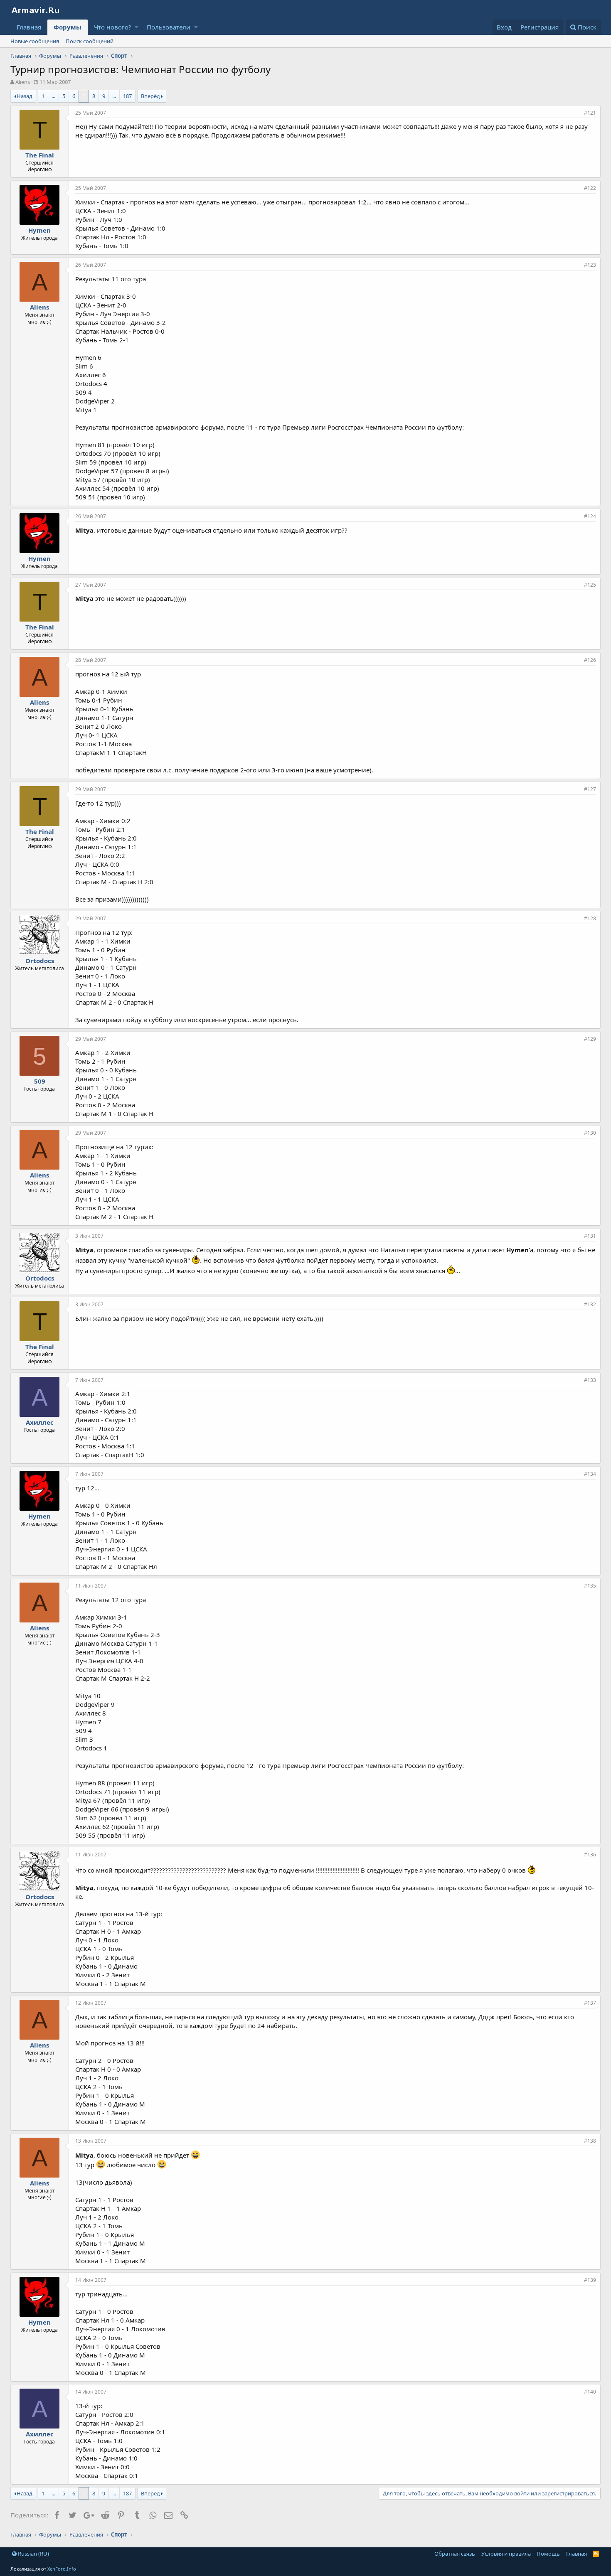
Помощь (548, 2554)
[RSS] (596, 2554)
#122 (590, 188)
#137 (590, 2003)
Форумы (68, 27)
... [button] (53, 96)
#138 (590, 2141)
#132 (590, 1304)
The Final (40, 155)
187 (127, 96)
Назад (25, 96)
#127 (590, 789)
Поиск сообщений (90, 41)
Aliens (23, 82)
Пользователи (169, 27)
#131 (590, 1236)
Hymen (39, 230)
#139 (590, 2280)
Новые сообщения (35, 41)
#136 (590, 1855)
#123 (590, 265)
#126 (590, 660)
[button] (137, 27)
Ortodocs (40, 961)
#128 (590, 918)
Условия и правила (506, 2554)
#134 (590, 1474)
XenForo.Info (62, 2569)
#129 (590, 1039)
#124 (590, 516)
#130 (590, 1133)
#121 (590, 113)
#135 (590, 1586)
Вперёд (150, 96)
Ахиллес (40, 1422)
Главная (29, 27)
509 (40, 1081)
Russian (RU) (33, 2554)
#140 (590, 2392)
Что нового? (113, 27)
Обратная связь (455, 2554)
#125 (590, 585)
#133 (590, 1380)
